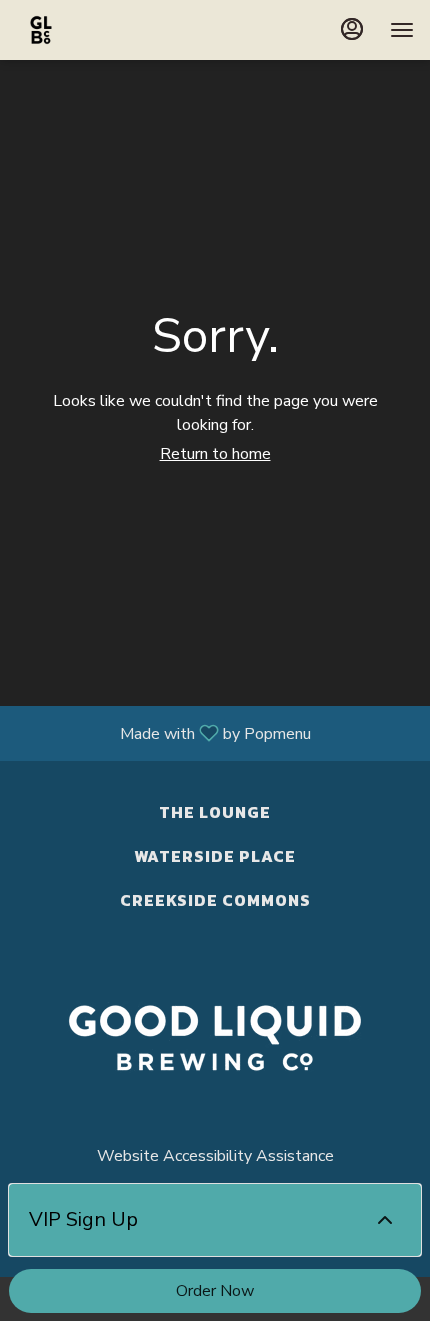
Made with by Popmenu (163, 732)
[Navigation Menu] (402, 30)
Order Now (215, 1291)
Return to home (215, 454)
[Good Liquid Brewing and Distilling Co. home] (106, 30)
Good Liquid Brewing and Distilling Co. (215, 1038)
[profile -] (352, 29)
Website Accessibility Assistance (215, 1156)
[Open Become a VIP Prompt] (385, 1220)
